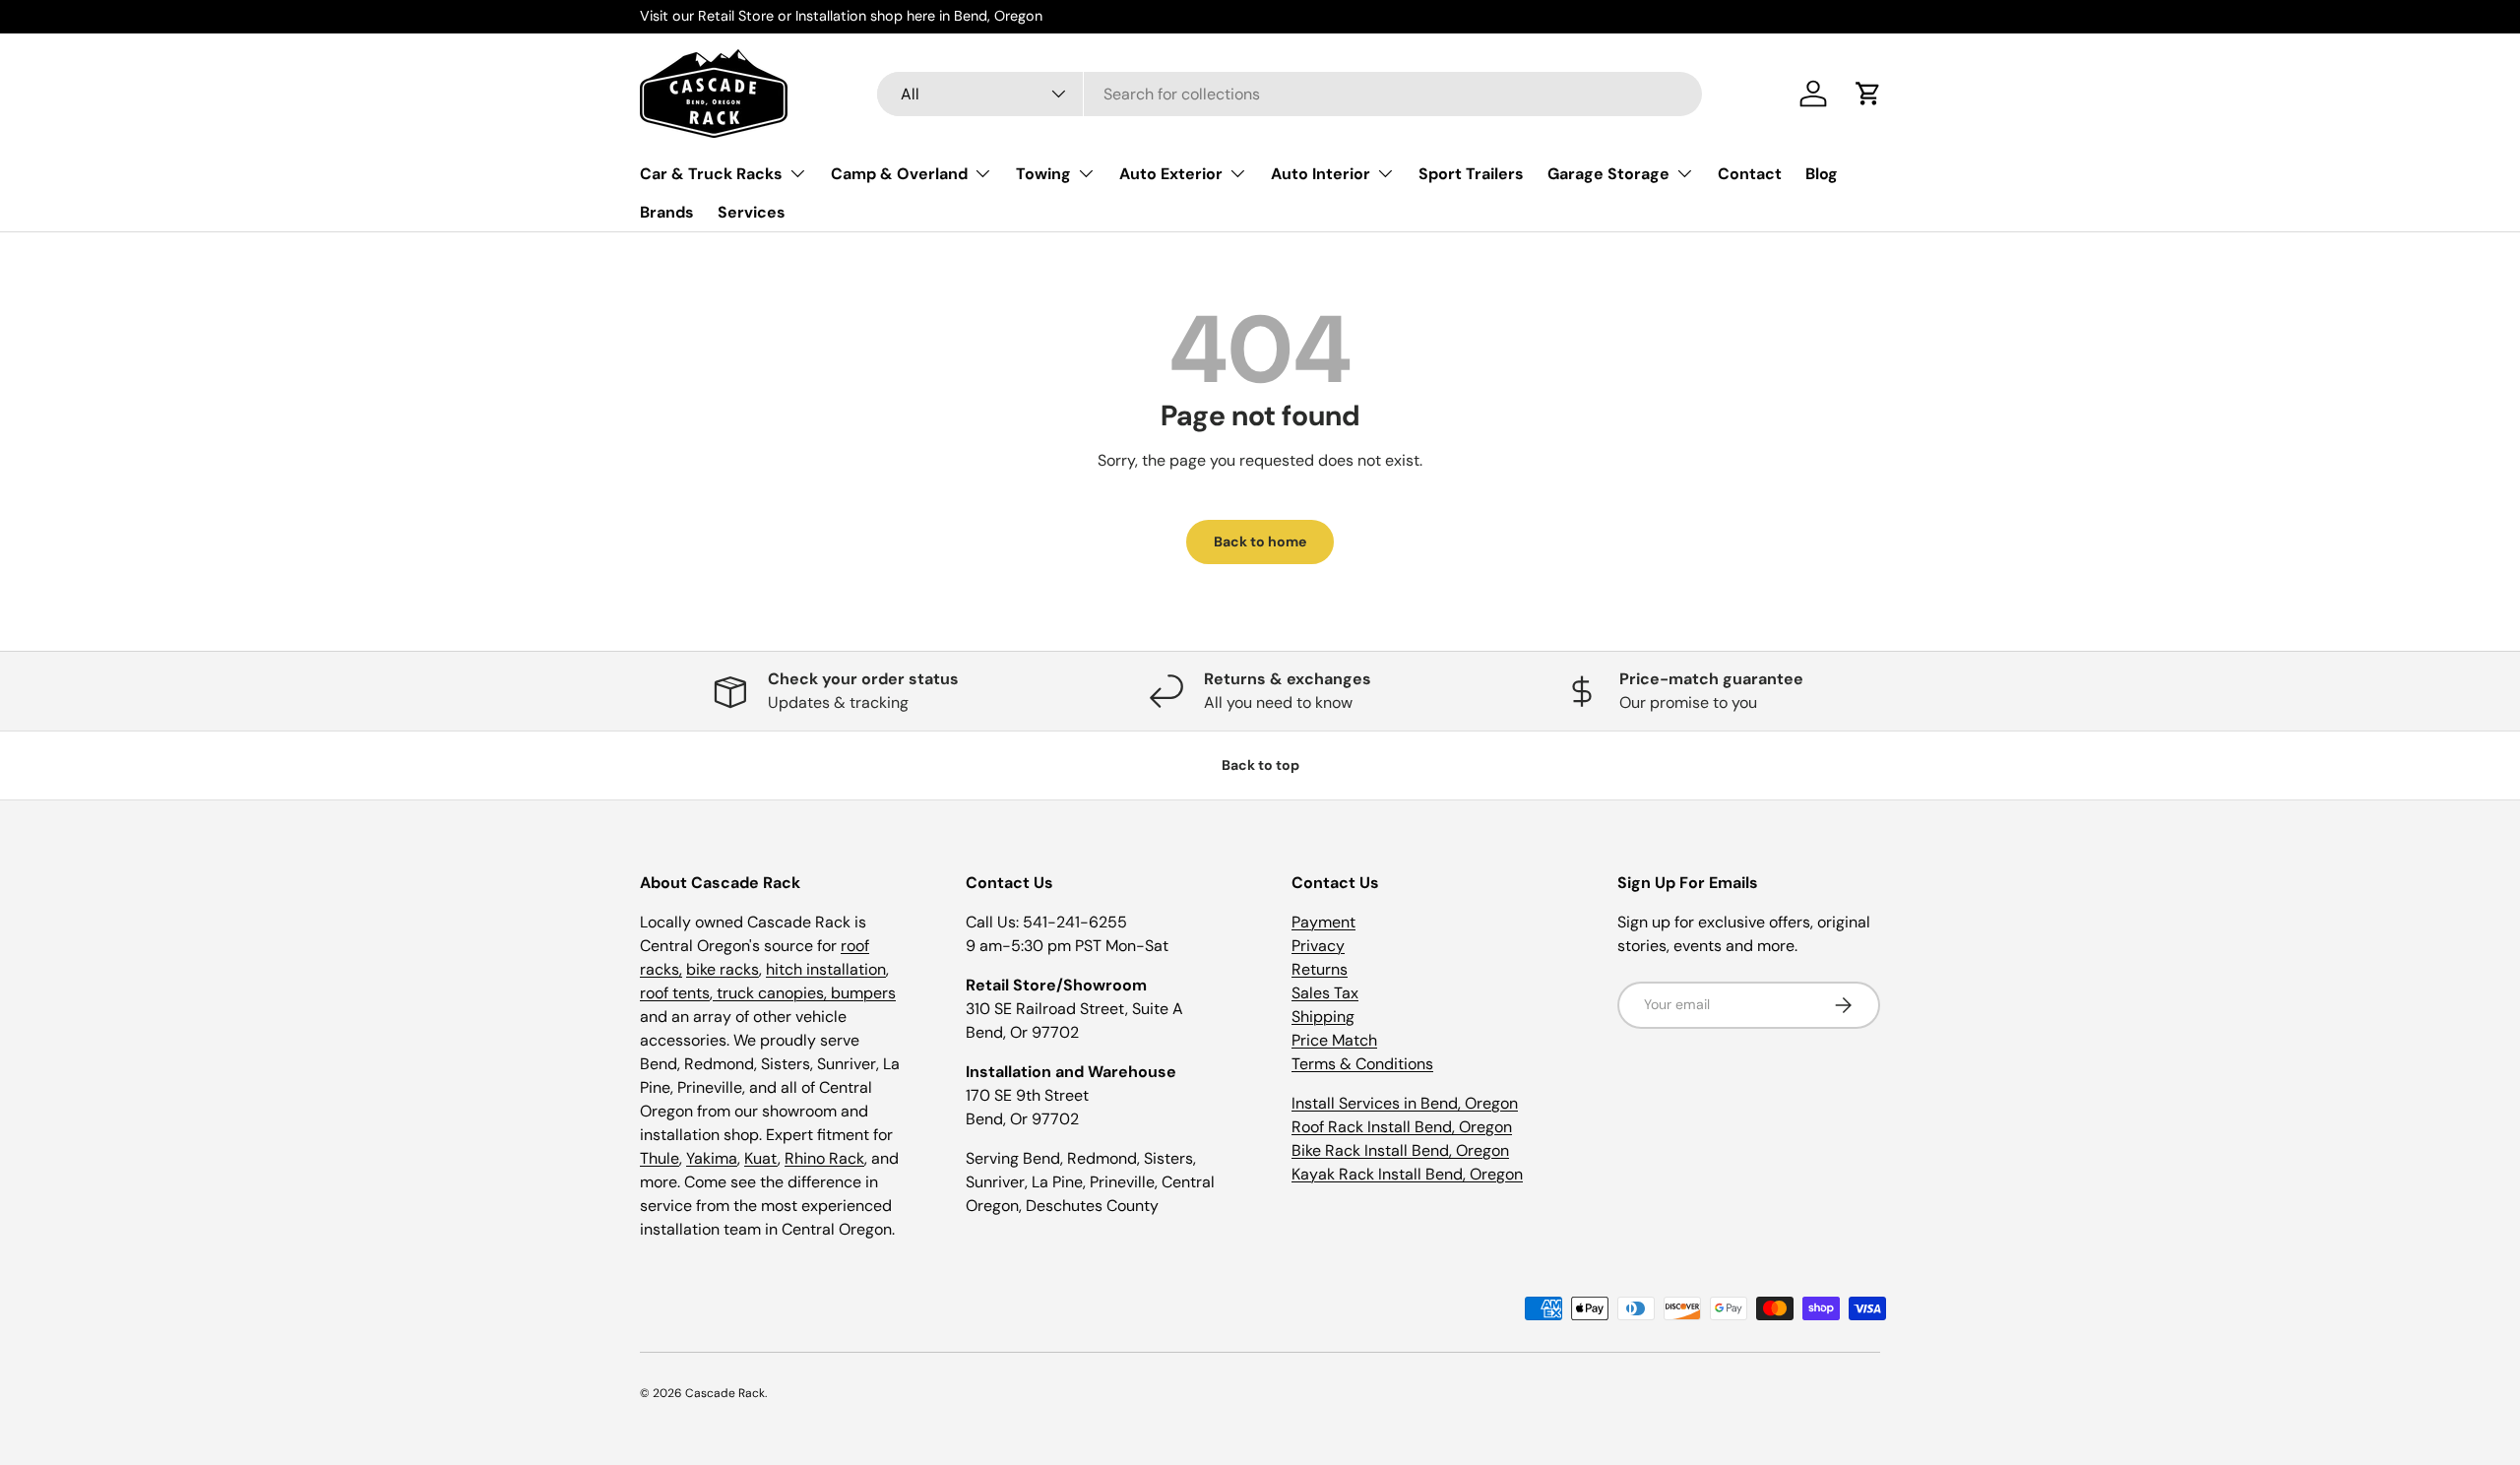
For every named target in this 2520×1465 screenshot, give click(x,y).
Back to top (1260, 765)
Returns (1320, 969)
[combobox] (1290, 94)
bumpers (863, 993)
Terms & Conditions (1362, 1064)
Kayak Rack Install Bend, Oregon (1407, 1174)
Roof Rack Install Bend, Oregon (1402, 1127)
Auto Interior (1321, 173)
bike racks (723, 969)
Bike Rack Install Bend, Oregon (1400, 1150)
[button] (1868, 94)
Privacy (1318, 946)
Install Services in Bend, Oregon (1405, 1103)
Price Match (1334, 1040)
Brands (667, 212)
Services (752, 212)
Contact (1750, 173)
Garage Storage (1608, 173)
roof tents (675, 993)
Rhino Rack (824, 1158)
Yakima (712, 1158)
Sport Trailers (1471, 173)
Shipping (1323, 1017)
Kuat (761, 1158)
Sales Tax (1325, 993)
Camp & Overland (899, 173)
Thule (660, 1158)
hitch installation (826, 969)
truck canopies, (772, 993)
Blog (1822, 173)
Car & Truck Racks (711, 173)
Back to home (1260, 541)
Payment (1323, 922)
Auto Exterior (1171, 173)
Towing (1043, 173)
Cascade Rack (725, 1393)
